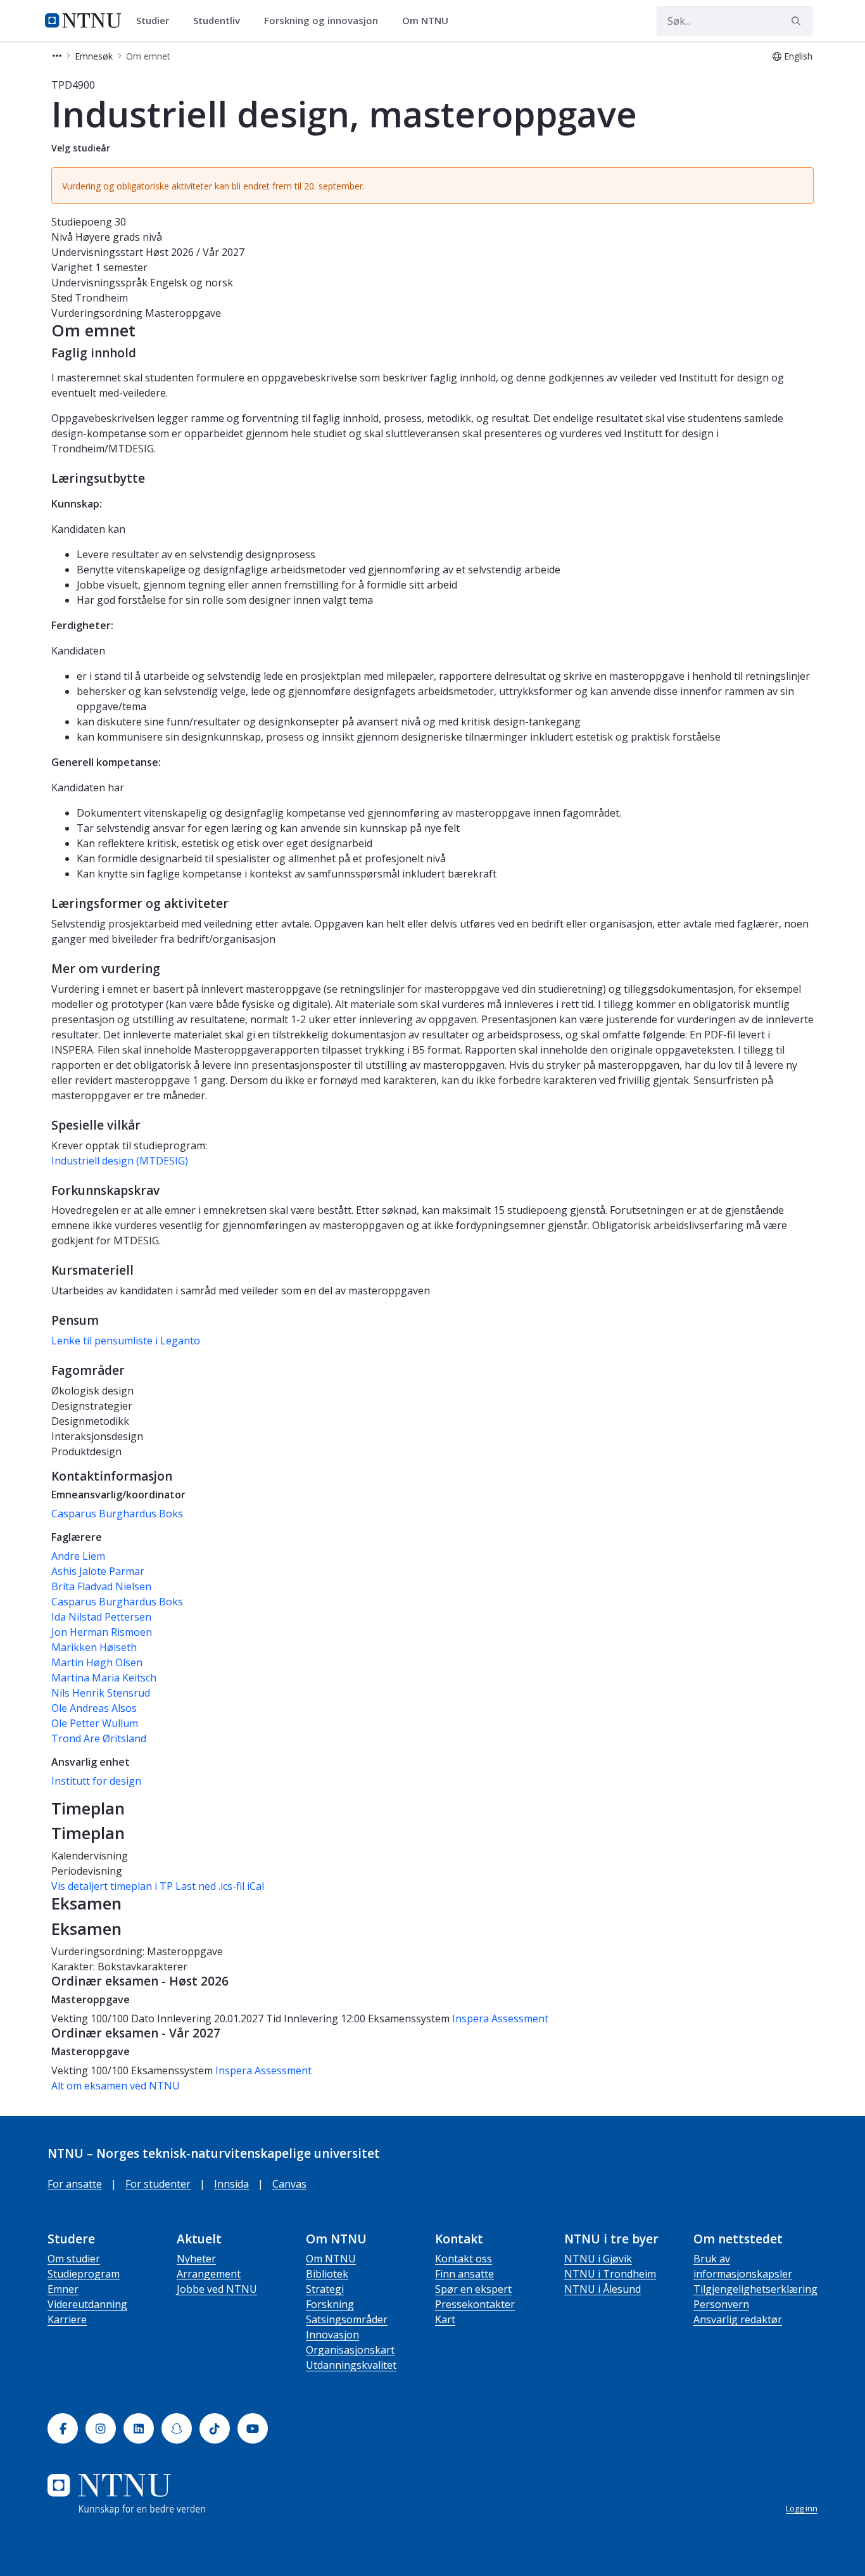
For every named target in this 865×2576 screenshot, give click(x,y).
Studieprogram (84, 2274)
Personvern (721, 2304)
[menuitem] (157, 21)
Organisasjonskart (350, 2350)
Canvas (289, 2184)
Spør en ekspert (473, 2289)
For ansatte (75, 2184)
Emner (63, 2289)
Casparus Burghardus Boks (117, 1514)
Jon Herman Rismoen (102, 1632)
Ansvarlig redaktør (738, 2319)
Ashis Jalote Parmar (98, 1571)
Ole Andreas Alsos (94, 1708)
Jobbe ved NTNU (217, 2289)
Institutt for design (96, 1781)
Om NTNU (331, 2259)
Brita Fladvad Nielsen (101, 1586)
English (798, 56)
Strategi (325, 2289)
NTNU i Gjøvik (598, 2259)
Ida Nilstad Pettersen (101, 1617)
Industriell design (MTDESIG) (120, 1161)
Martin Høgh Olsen (97, 1662)
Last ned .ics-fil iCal (220, 1886)
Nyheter (196, 2259)
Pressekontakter (475, 2304)
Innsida (231, 2184)
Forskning (330, 2304)
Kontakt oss (464, 2259)
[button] (57, 56)
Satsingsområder (347, 2319)
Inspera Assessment (500, 2018)
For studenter (158, 2184)
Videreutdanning (87, 2304)
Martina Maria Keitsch (104, 1678)
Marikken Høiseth (94, 1647)
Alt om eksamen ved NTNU (116, 2086)
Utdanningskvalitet (351, 2365)
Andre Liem (78, 1556)
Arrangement (209, 2274)
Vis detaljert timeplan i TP (112, 1886)
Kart (445, 2319)
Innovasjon (332, 2335)
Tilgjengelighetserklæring (755, 2289)
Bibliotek (327, 2274)
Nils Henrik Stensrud (101, 1693)
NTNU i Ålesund (603, 2289)
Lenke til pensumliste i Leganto (126, 1341)
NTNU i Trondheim (610, 2274)
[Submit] (798, 21)
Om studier (74, 2259)
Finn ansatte (464, 2274)
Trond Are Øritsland (99, 1738)
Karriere (67, 2319)
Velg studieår (81, 148)
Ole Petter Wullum (95, 1723)
